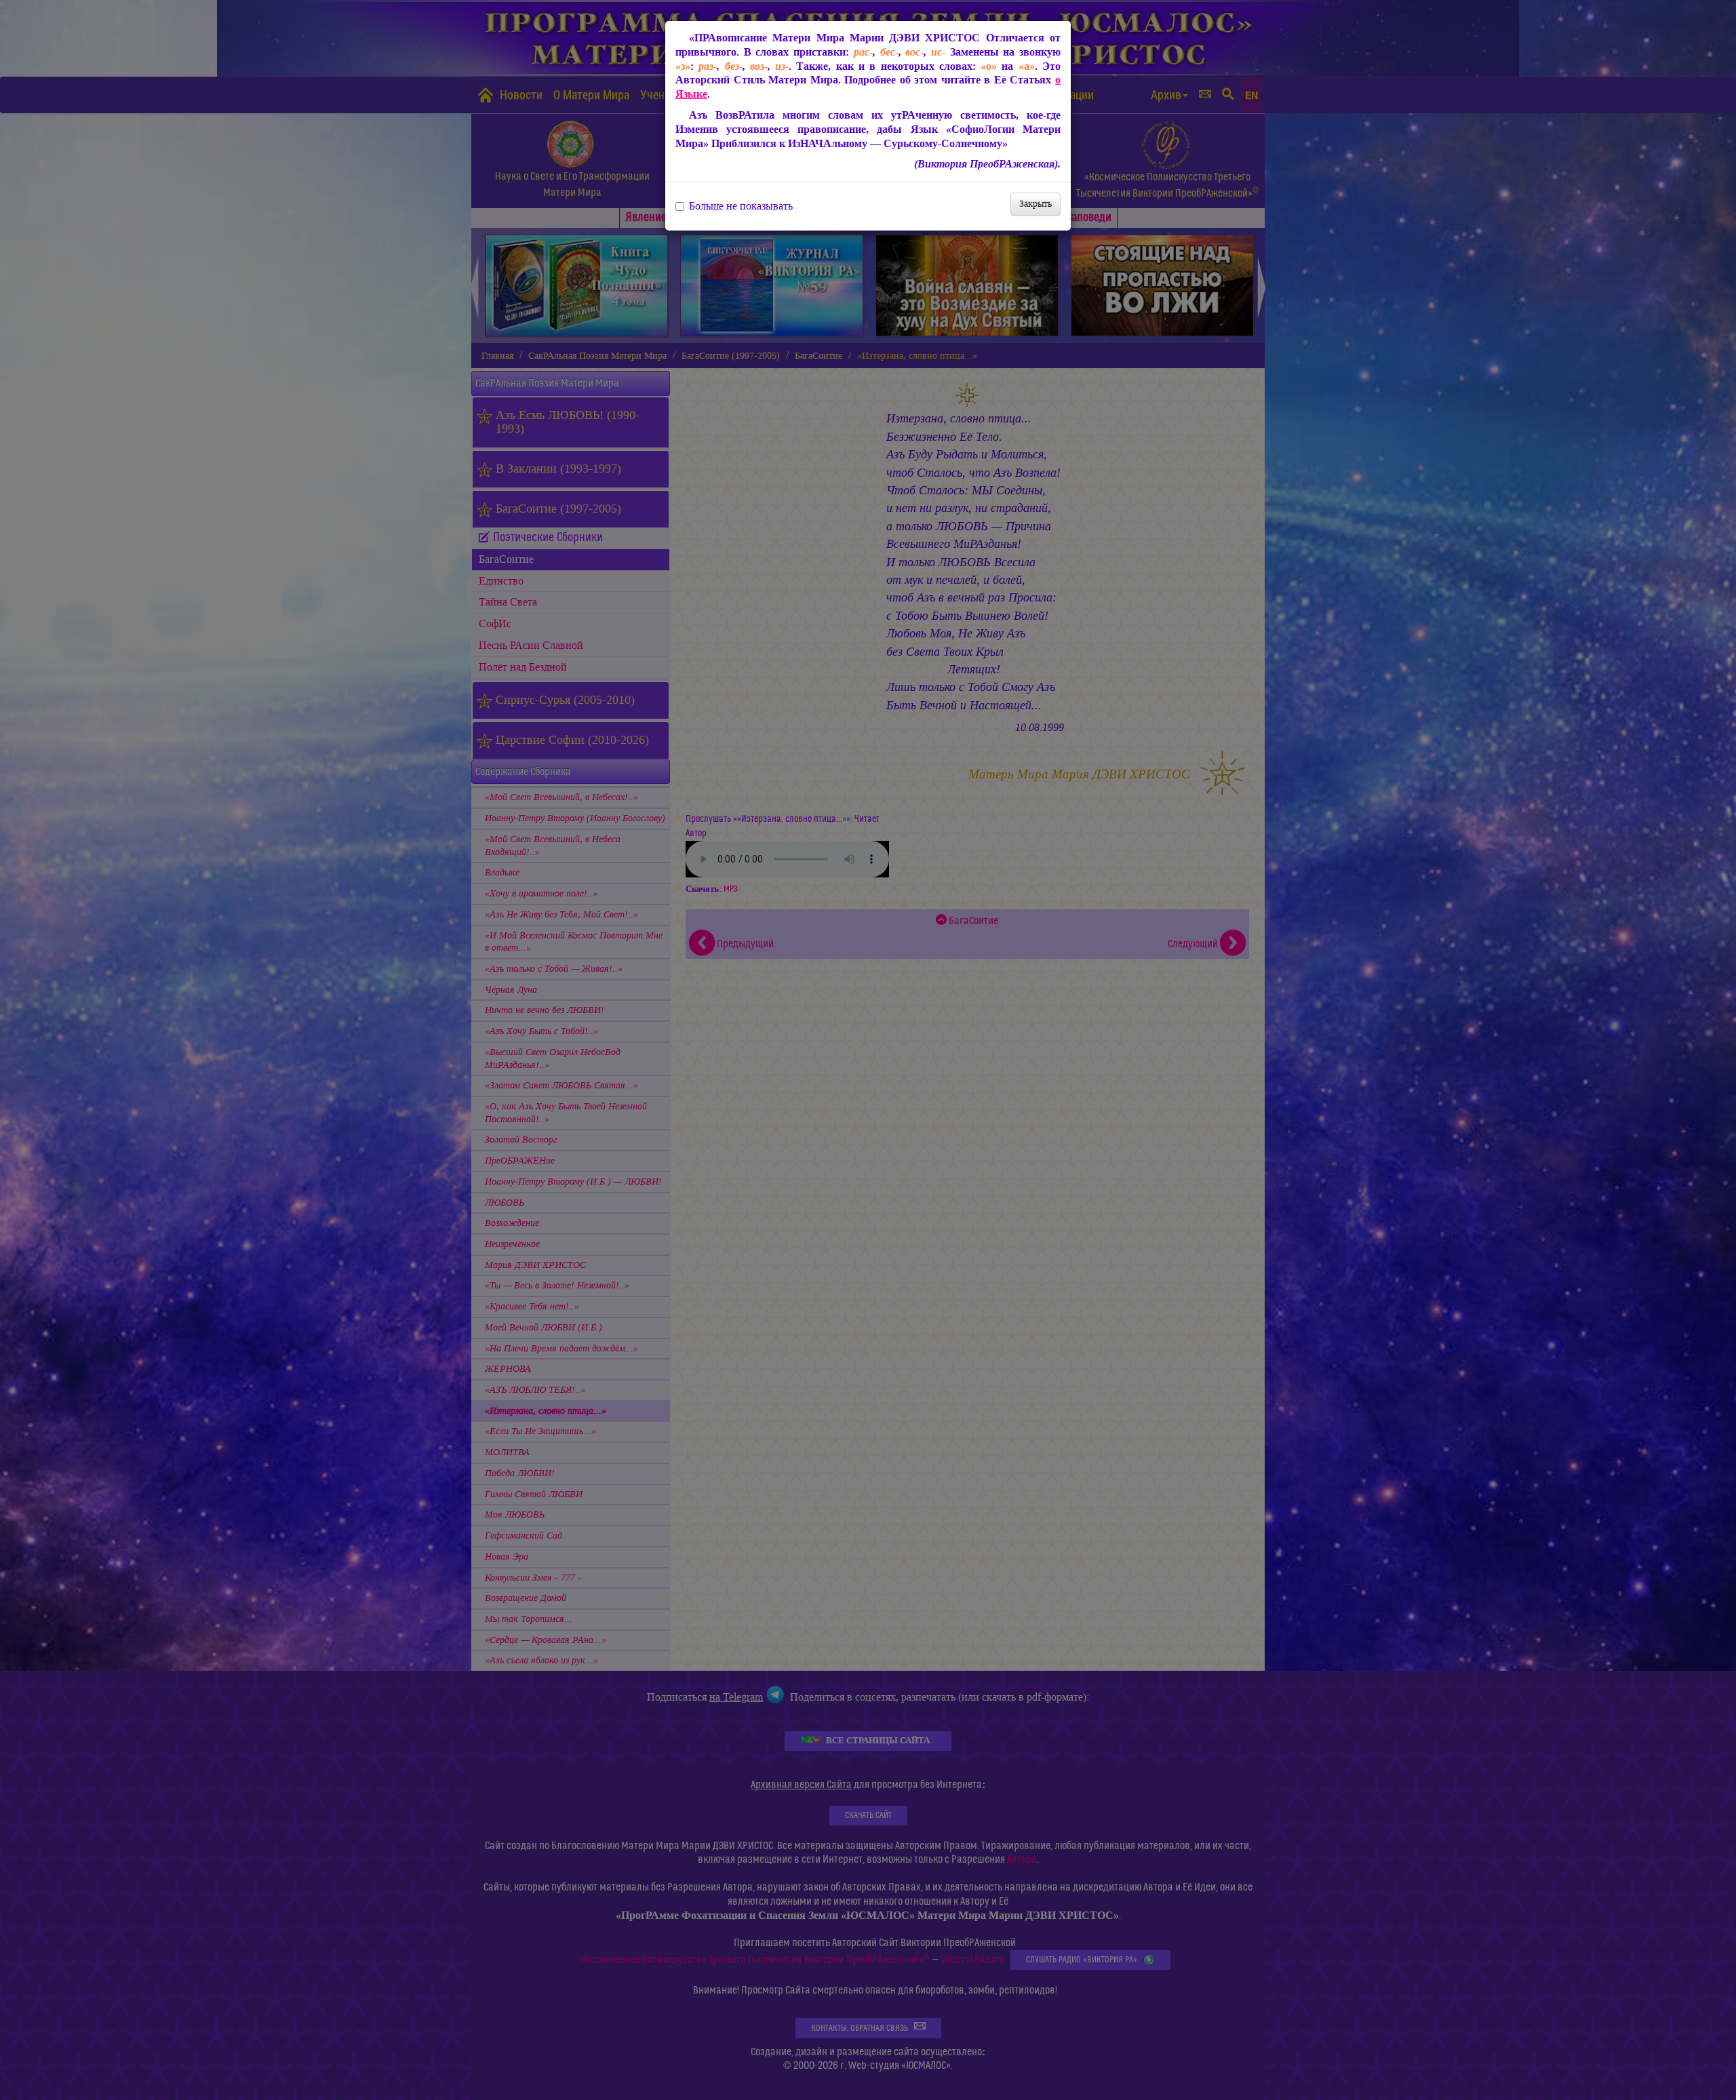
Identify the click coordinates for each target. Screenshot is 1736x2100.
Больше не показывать (741, 206)
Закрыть (1035, 204)
